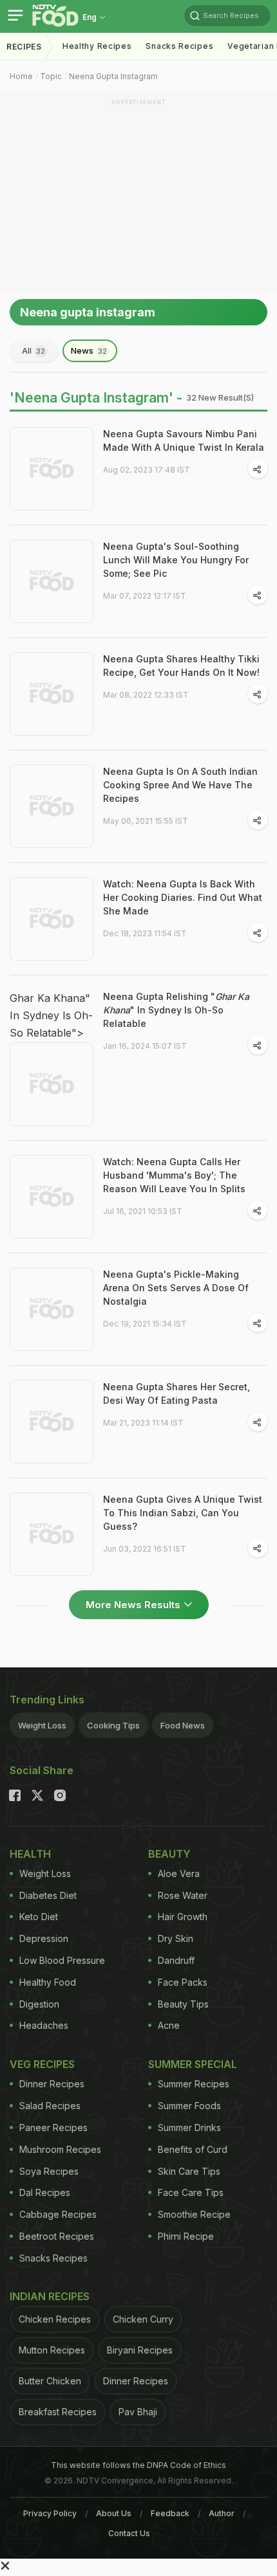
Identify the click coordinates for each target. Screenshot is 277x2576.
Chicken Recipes (55, 2319)
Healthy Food (48, 1982)
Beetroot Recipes (57, 2236)
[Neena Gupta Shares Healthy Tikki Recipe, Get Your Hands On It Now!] (52, 694)
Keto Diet (39, 1917)
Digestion (39, 2004)
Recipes (24, 47)
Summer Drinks (189, 2127)
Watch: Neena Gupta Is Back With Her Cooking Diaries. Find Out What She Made (183, 897)
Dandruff (176, 1960)
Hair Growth (183, 1917)
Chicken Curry (143, 2319)
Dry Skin (176, 1938)
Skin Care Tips (189, 2171)
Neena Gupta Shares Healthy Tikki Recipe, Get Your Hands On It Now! (181, 666)
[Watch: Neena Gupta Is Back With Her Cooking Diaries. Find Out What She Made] (52, 919)
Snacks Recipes (179, 46)
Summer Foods (189, 2106)
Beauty (169, 1854)
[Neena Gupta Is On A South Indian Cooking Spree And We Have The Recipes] (52, 806)
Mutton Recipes (52, 2350)
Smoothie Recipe (194, 2214)
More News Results (133, 1605)
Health (30, 1854)
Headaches (44, 2025)
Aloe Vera (179, 1873)
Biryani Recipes (140, 2350)
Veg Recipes (42, 2064)
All (33, 350)
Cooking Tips (113, 1725)
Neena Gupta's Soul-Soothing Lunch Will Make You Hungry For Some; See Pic (176, 560)
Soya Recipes (49, 2171)
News (89, 350)
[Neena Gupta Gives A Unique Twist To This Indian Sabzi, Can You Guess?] (52, 1534)
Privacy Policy (50, 2513)
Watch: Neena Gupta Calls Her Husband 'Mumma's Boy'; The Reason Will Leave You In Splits (174, 1175)
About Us (114, 2513)
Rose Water (183, 1895)
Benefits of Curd (193, 2149)
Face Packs (183, 1982)
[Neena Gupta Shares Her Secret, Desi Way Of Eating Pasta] (52, 1422)
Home (21, 76)
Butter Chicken (50, 2381)
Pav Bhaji (138, 2412)
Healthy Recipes (97, 46)
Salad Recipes (50, 2106)
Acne (169, 2025)
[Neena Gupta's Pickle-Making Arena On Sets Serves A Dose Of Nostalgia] (52, 1309)
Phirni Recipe (186, 2236)
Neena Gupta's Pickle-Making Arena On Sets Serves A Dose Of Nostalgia (176, 1288)
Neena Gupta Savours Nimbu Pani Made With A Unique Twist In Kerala (184, 440)
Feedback (170, 2513)
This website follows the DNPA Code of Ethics (138, 2465)
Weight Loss (42, 1725)
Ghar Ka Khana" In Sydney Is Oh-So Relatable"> (51, 1015)
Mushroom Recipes (60, 2149)
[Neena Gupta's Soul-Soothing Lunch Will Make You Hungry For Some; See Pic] (52, 581)
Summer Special (193, 2064)
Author (222, 2513)
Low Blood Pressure (62, 1960)
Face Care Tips (191, 2192)
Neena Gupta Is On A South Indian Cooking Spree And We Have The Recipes (180, 785)
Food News (183, 1725)
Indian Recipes (50, 2296)
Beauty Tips (183, 2004)
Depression (44, 1938)
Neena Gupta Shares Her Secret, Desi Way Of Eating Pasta (177, 1393)
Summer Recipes (194, 2084)
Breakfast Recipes (58, 2412)
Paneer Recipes (53, 2127)
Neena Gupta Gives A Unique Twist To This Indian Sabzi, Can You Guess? (183, 1513)
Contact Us (129, 2533)
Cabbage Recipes (58, 2214)
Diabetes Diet (48, 1895)
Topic (51, 76)
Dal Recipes (45, 2192)
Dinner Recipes (52, 2084)
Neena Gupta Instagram (113, 76)
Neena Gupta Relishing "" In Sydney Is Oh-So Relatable (176, 1010)
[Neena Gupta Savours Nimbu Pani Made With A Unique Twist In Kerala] (52, 469)
